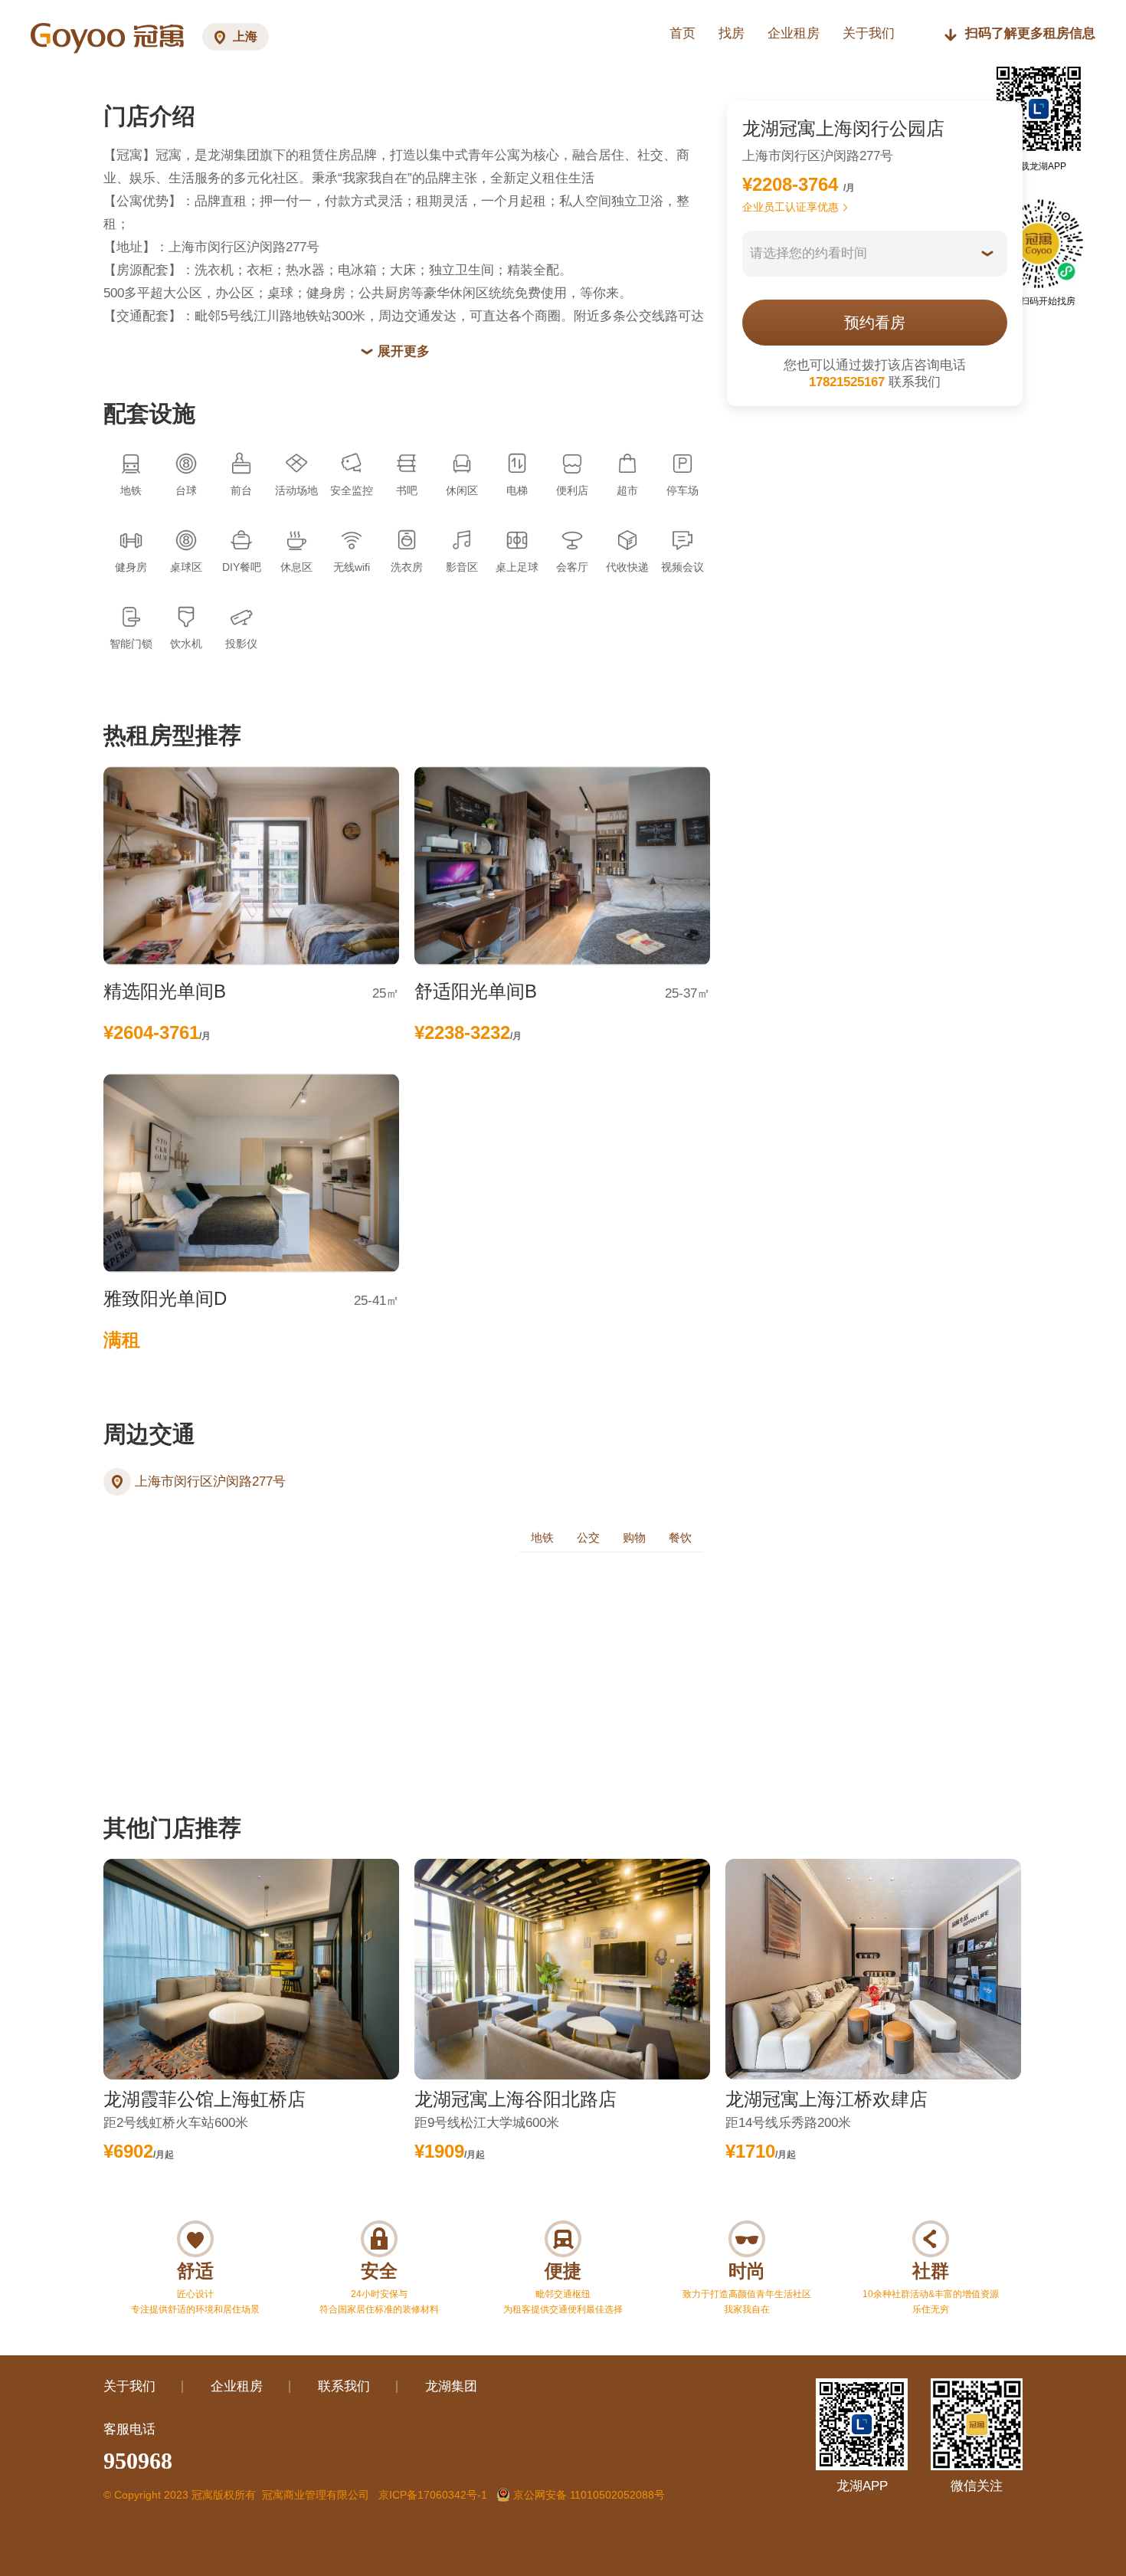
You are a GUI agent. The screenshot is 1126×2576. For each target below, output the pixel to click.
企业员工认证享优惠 (790, 207)
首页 (682, 33)
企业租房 (794, 33)
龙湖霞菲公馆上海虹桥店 (205, 2099)
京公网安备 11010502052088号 (588, 2495)
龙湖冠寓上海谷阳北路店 (516, 2099)
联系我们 (344, 2386)
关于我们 (129, 2386)
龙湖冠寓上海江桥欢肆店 (826, 2099)
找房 (732, 33)
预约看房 (875, 323)
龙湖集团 (451, 2386)
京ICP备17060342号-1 (433, 2495)
